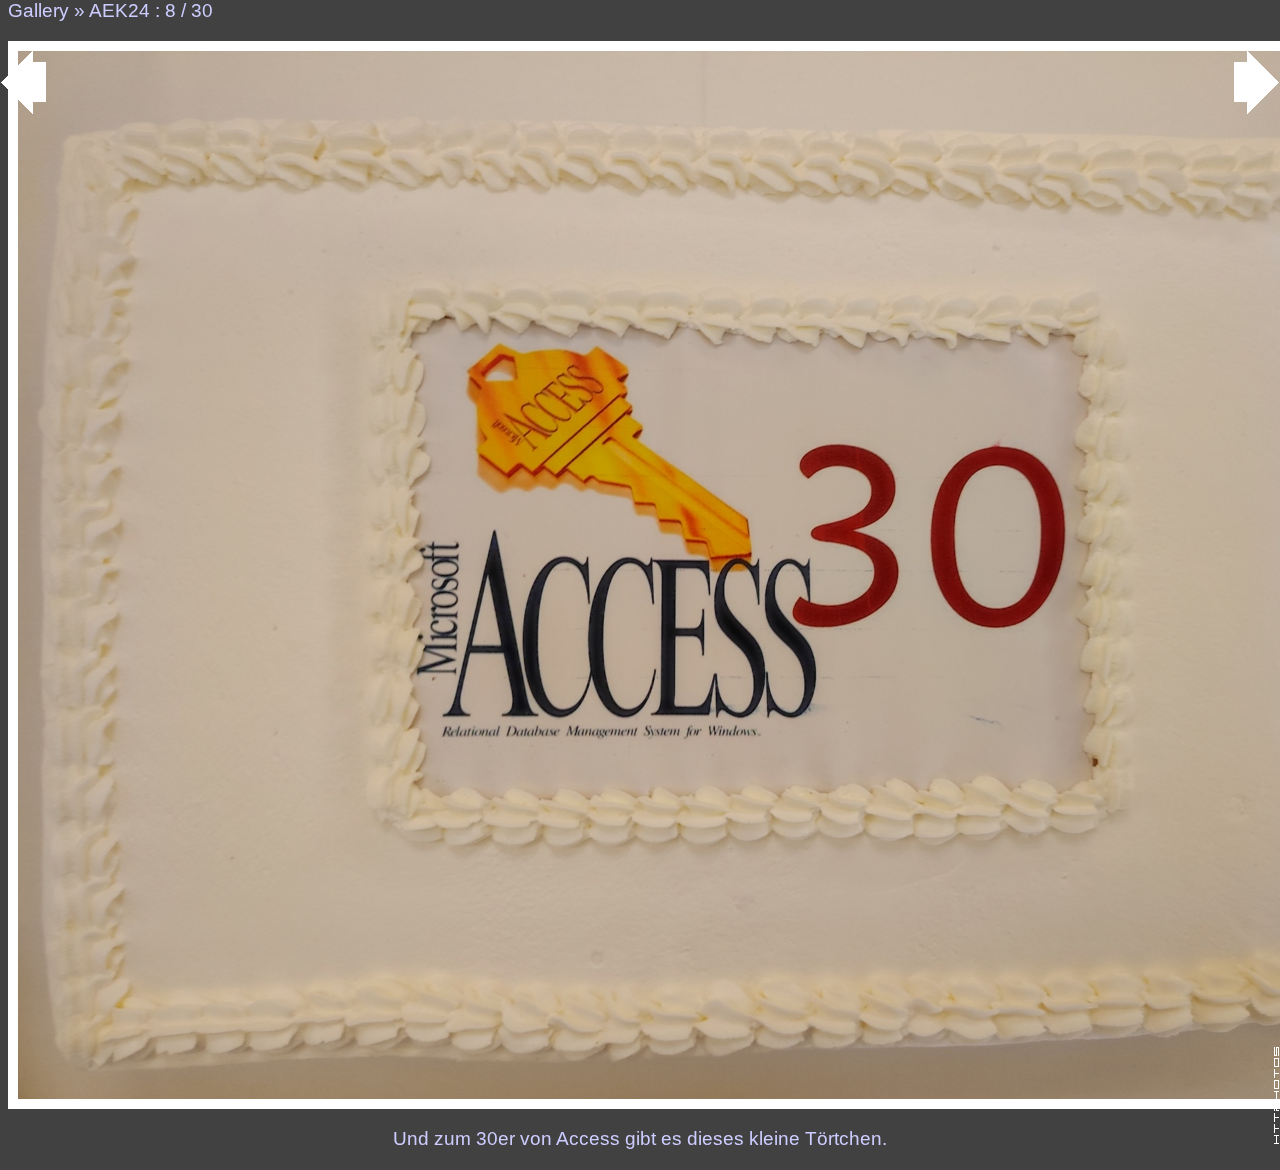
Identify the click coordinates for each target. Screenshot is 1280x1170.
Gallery (38, 10)
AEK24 (119, 10)
